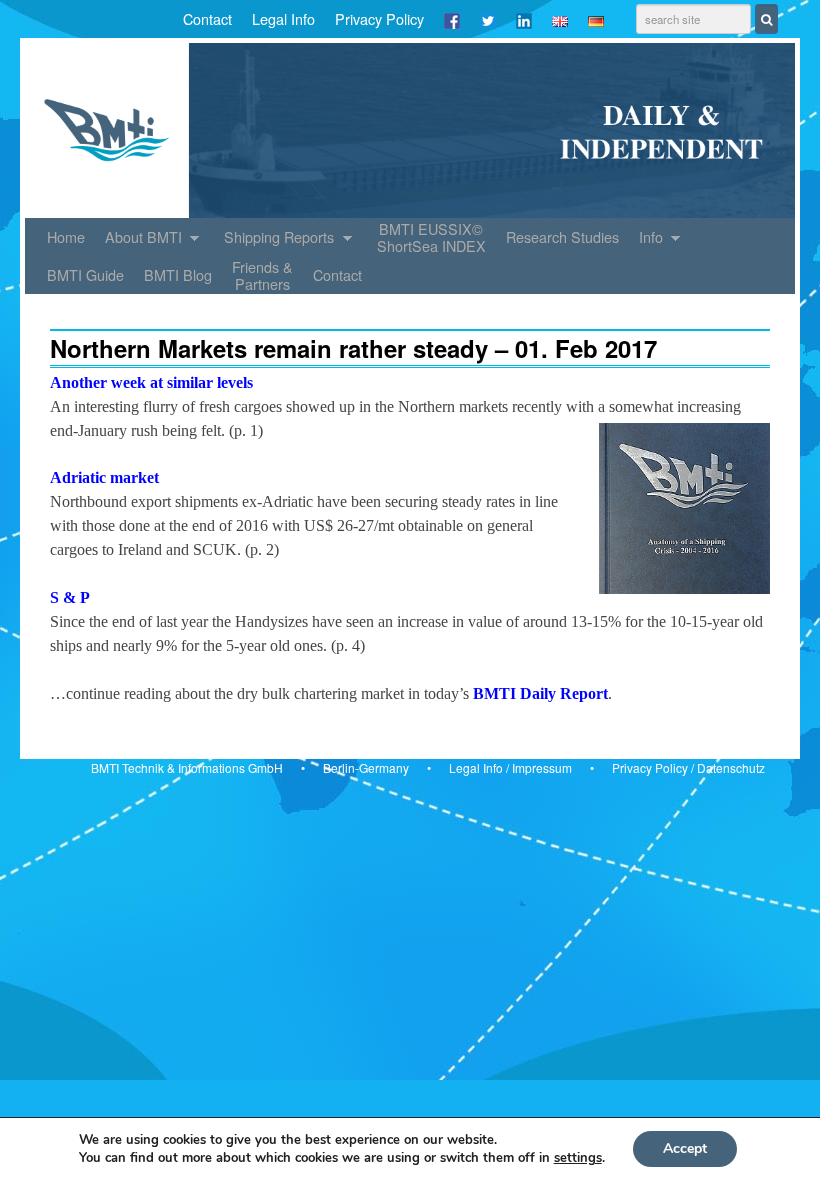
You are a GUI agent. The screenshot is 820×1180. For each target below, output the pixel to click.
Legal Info (283, 18)
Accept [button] (685, 1148)
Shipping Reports (274, 241)
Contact (207, 18)
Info (646, 241)
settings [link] (578, 1158)
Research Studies (562, 236)
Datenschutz (731, 767)
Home (66, 236)
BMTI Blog (178, 274)
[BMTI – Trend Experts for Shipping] (410, 130)
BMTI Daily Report (540, 693)
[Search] (766, 19)
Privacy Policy (379, 18)
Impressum (542, 767)
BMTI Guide (85, 274)
